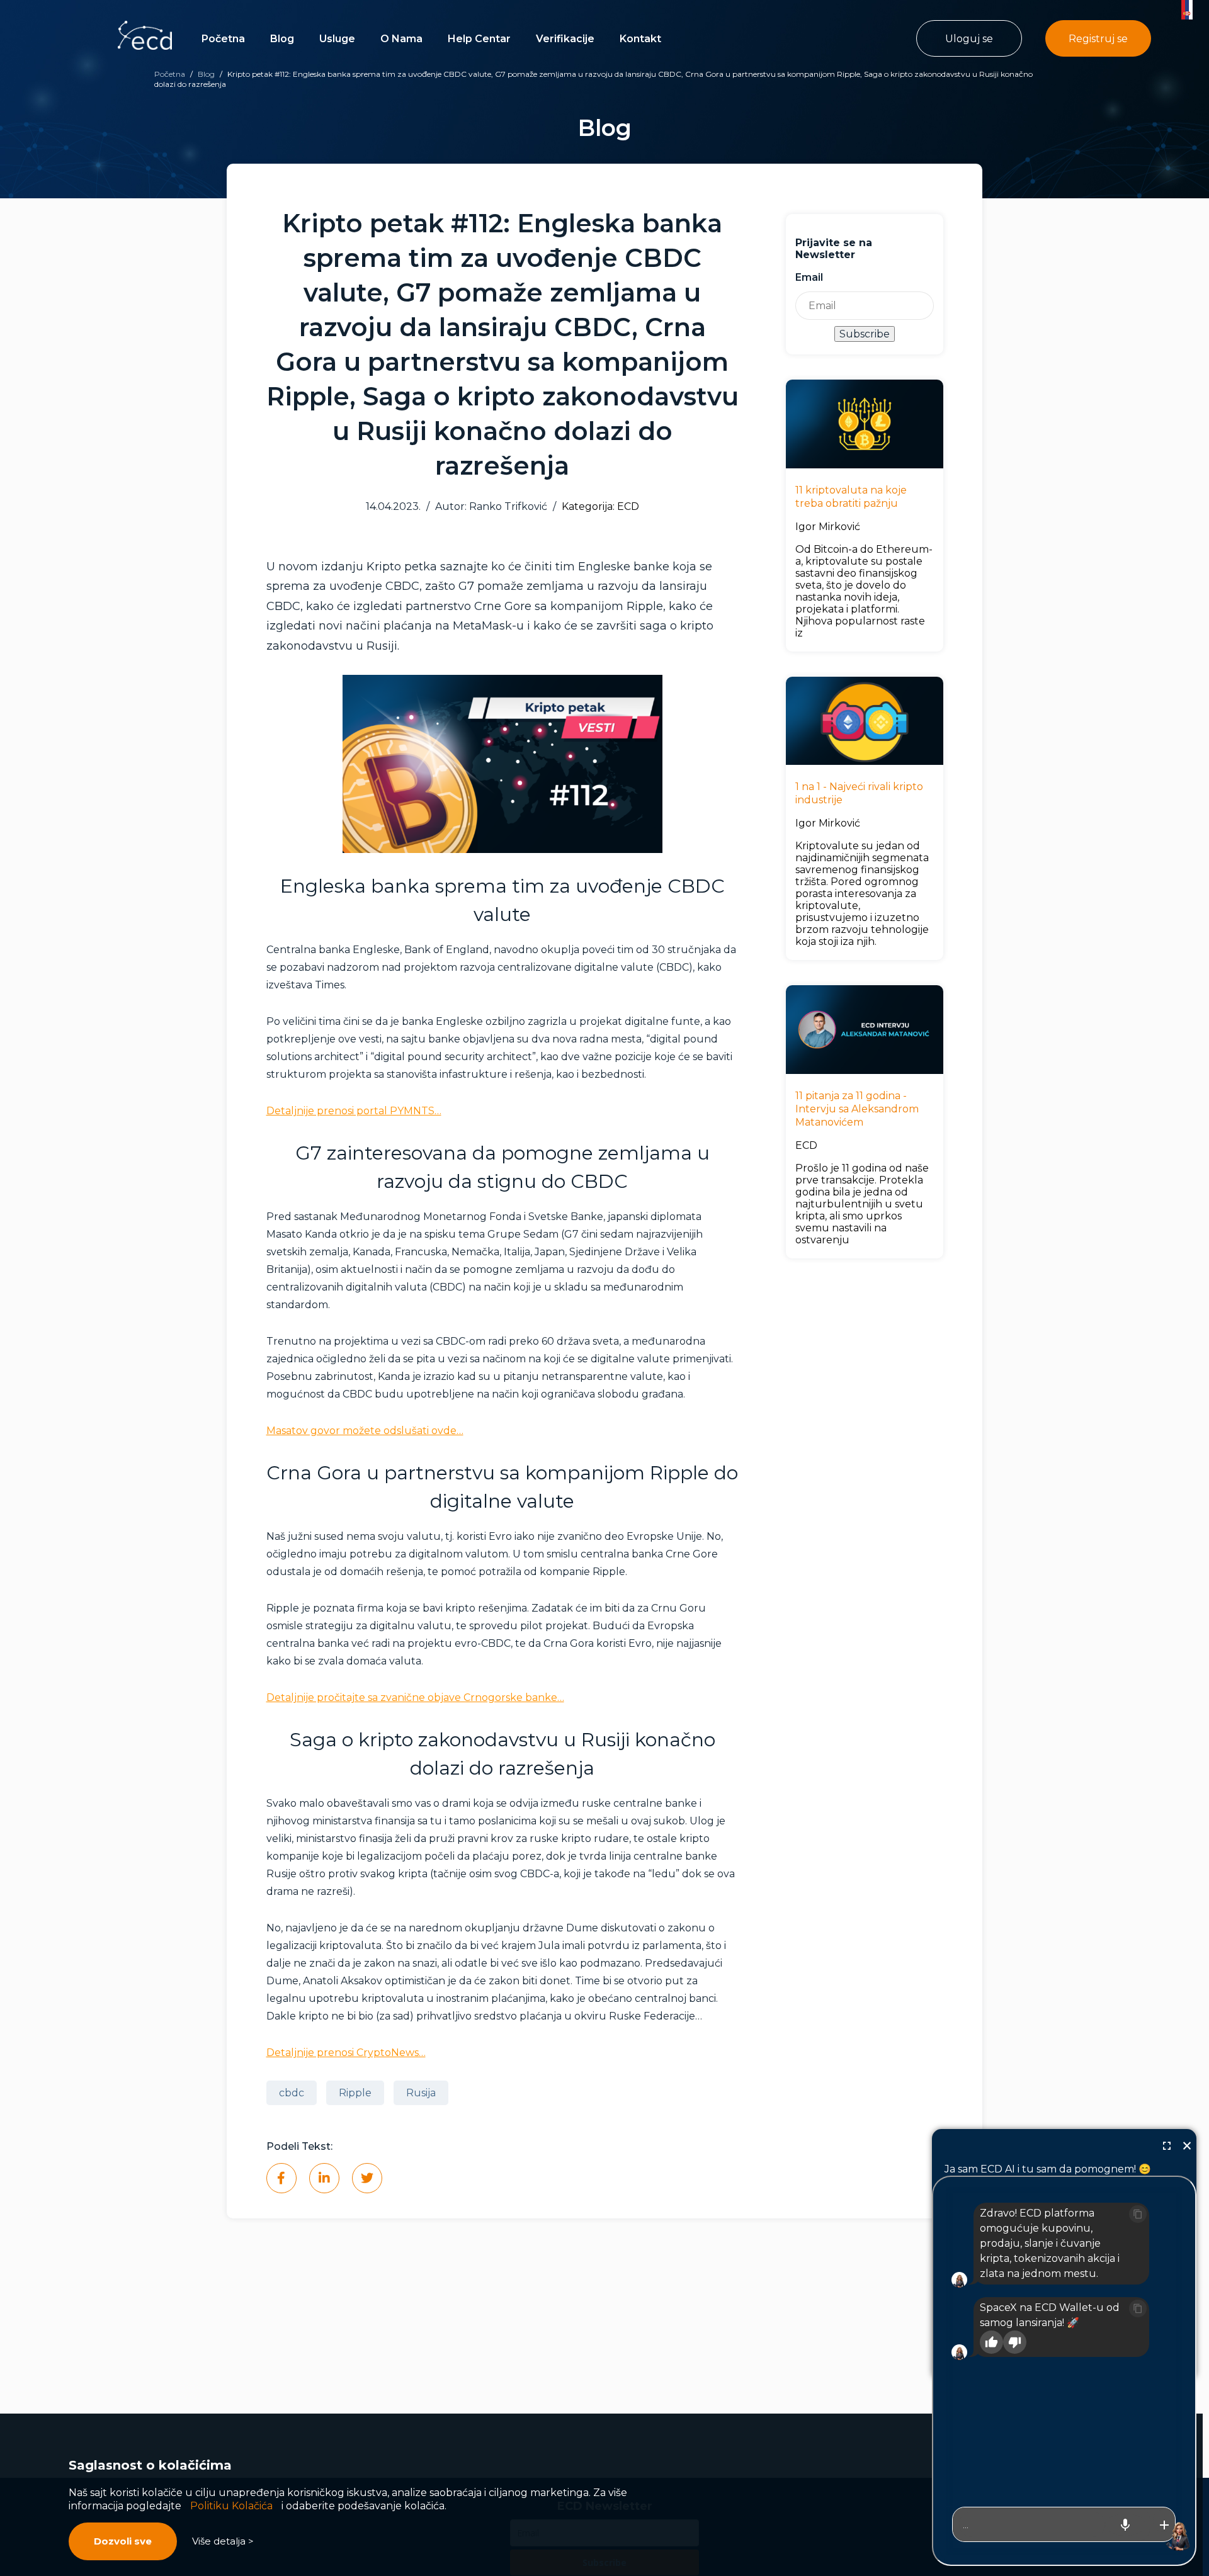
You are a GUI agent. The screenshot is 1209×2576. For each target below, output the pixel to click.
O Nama (401, 39)
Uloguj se (969, 39)
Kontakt (640, 39)
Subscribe (865, 334)
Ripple (355, 2093)
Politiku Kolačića (231, 2506)
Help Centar (479, 39)
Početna (223, 39)
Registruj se (1098, 39)
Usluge (337, 39)
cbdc (292, 2093)
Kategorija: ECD (600, 506)
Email (809, 277)
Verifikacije (565, 39)
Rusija (421, 2093)
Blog (282, 39)
